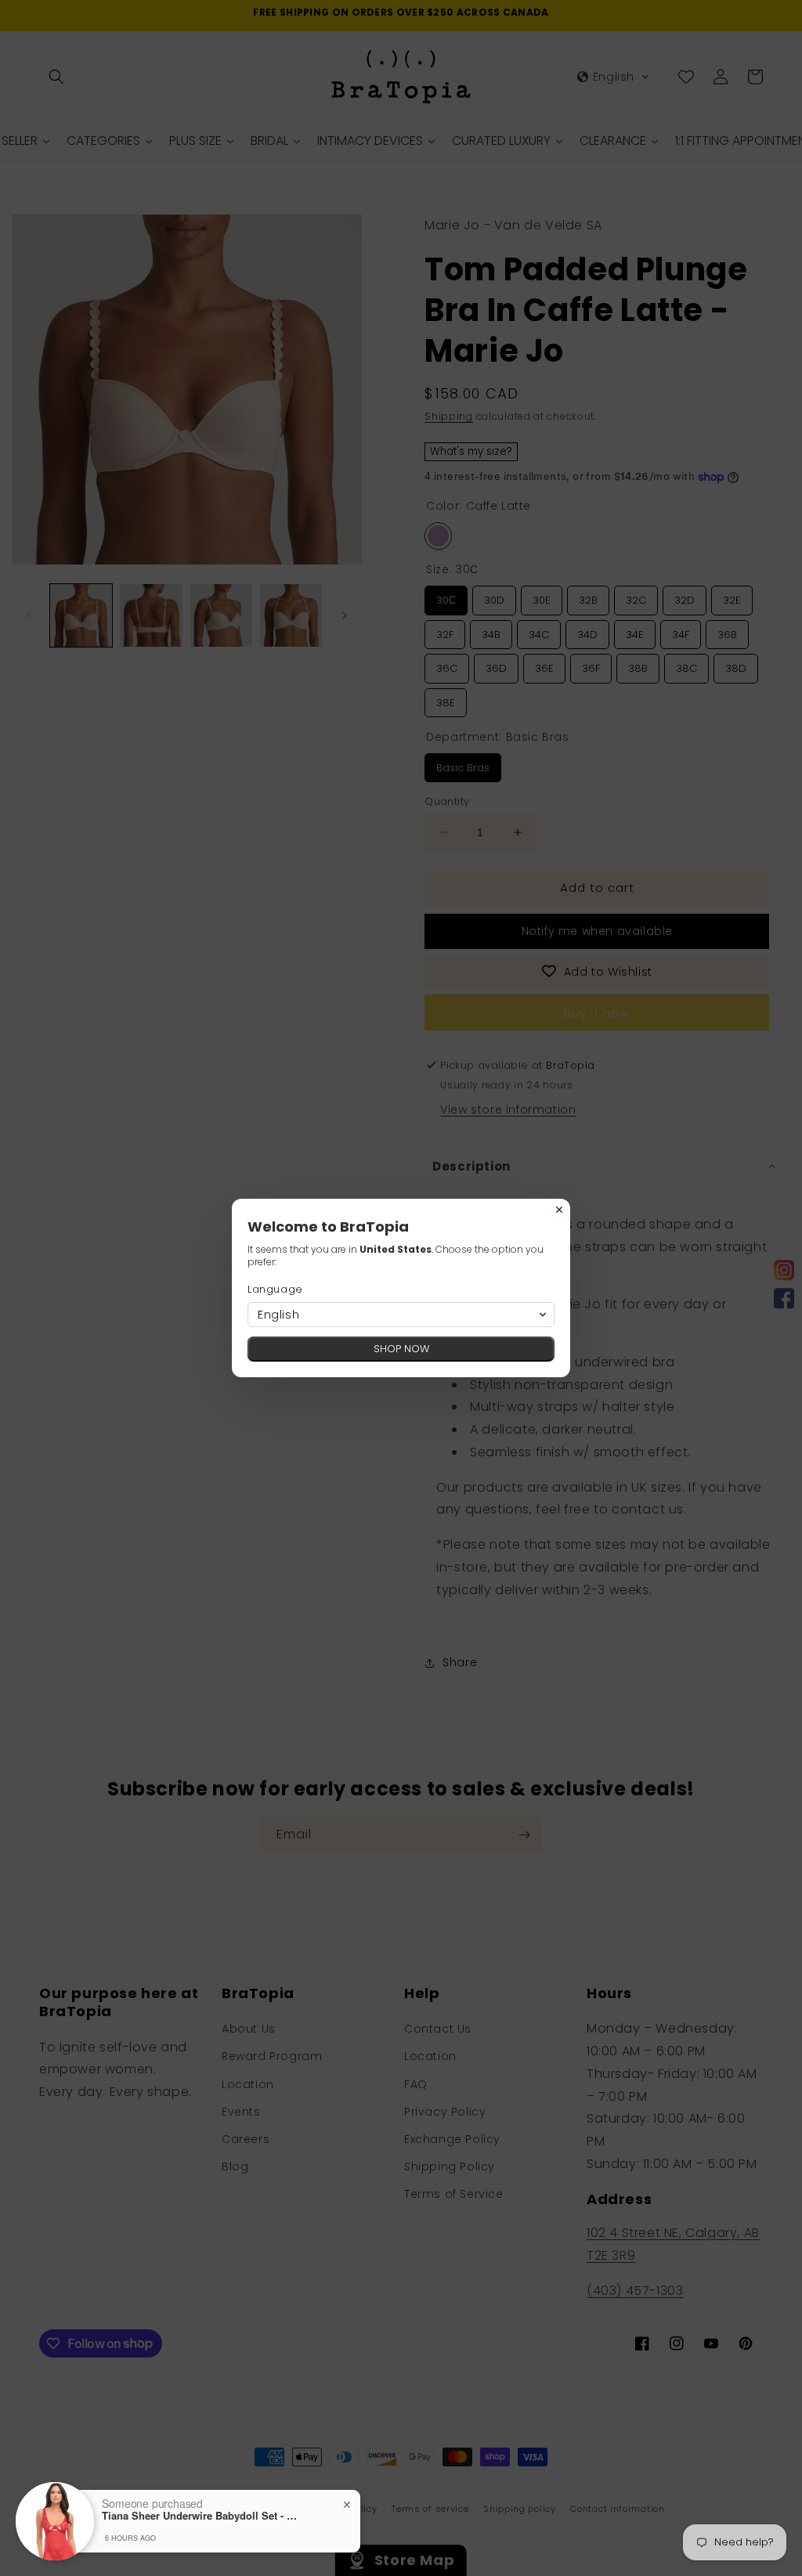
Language (275, 1289)
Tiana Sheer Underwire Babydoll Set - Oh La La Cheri (200, 2516)
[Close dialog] (559, 1210)
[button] (401, 1315)
